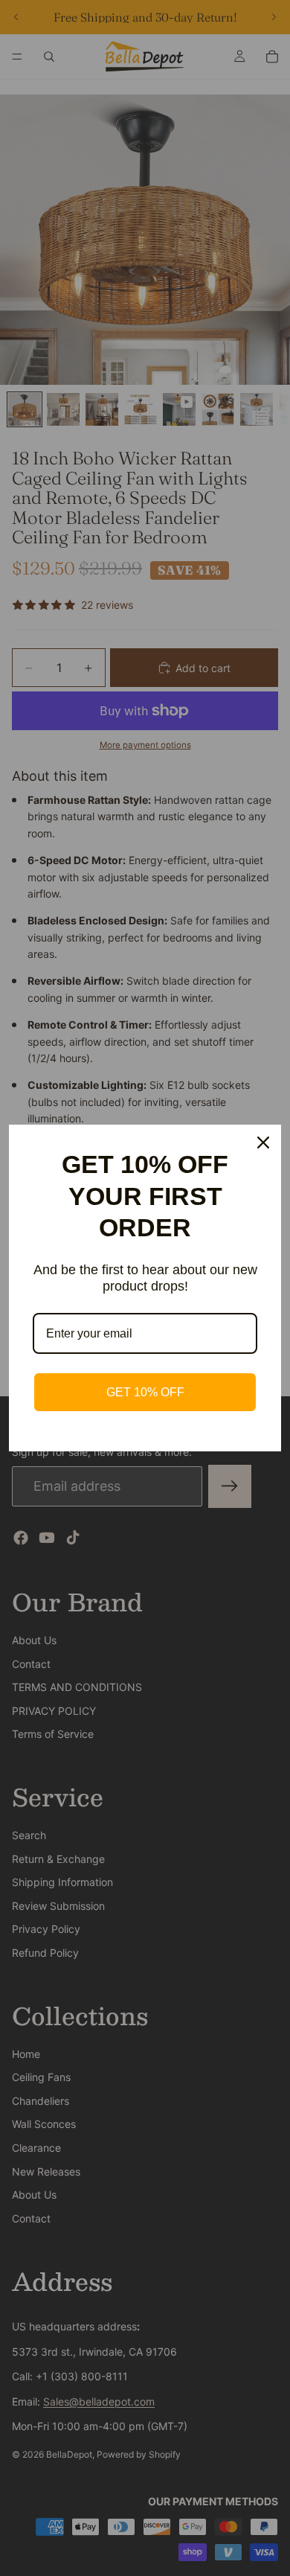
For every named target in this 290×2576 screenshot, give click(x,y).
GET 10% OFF (145, 1392)
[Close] (263, 1142)
